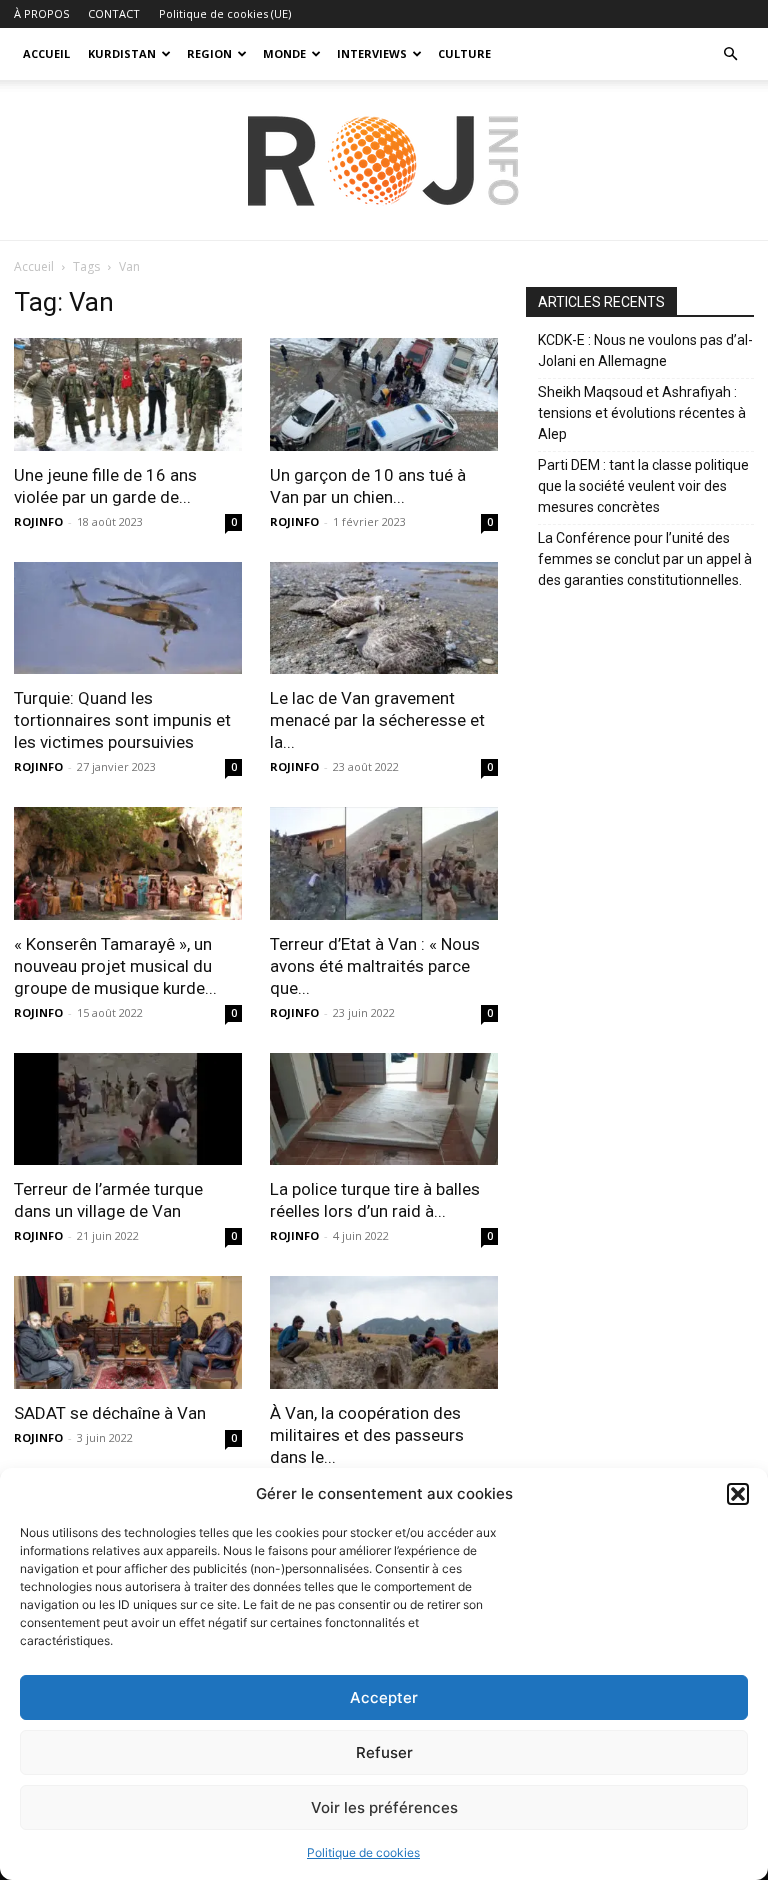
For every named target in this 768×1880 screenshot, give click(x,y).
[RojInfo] (384, 161)
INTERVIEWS (372, 53)
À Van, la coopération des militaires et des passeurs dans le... (367, 1435)
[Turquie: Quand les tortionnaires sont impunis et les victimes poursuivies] (128, 618)
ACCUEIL (46, 53)
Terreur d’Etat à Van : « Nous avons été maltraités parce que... (375, 966)
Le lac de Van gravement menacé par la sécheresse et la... (377, 720)
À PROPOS (41, 13)
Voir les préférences (384, 1807)
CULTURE (464, 53)
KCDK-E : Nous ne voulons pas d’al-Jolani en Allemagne (645, 350)
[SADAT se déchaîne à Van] (128, 1332)
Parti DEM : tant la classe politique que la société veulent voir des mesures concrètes (643, 486)
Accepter (384, 1697)
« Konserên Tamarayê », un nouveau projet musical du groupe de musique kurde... (115, 966)
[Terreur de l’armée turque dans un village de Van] (128, 1109)
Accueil (34, 266)
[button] (738, 1494)
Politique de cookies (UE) (225, 13)
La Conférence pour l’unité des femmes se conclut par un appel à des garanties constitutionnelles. (645, 559)
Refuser (384, 1752)
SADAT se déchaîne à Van (110, 1413)
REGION (209, 53)
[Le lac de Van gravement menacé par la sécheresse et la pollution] (384, 618)
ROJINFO (38, 521)
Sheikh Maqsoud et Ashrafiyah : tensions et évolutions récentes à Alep (642, 413)
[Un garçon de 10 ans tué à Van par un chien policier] (384, 394)
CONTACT (114, 13)
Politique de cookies (363, 1852)
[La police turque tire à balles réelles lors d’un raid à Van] (384, 1109)
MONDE (284, 53)
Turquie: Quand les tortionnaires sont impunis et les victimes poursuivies (122, 720)
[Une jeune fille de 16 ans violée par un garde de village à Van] (128, 394)
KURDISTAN (122, 53)
